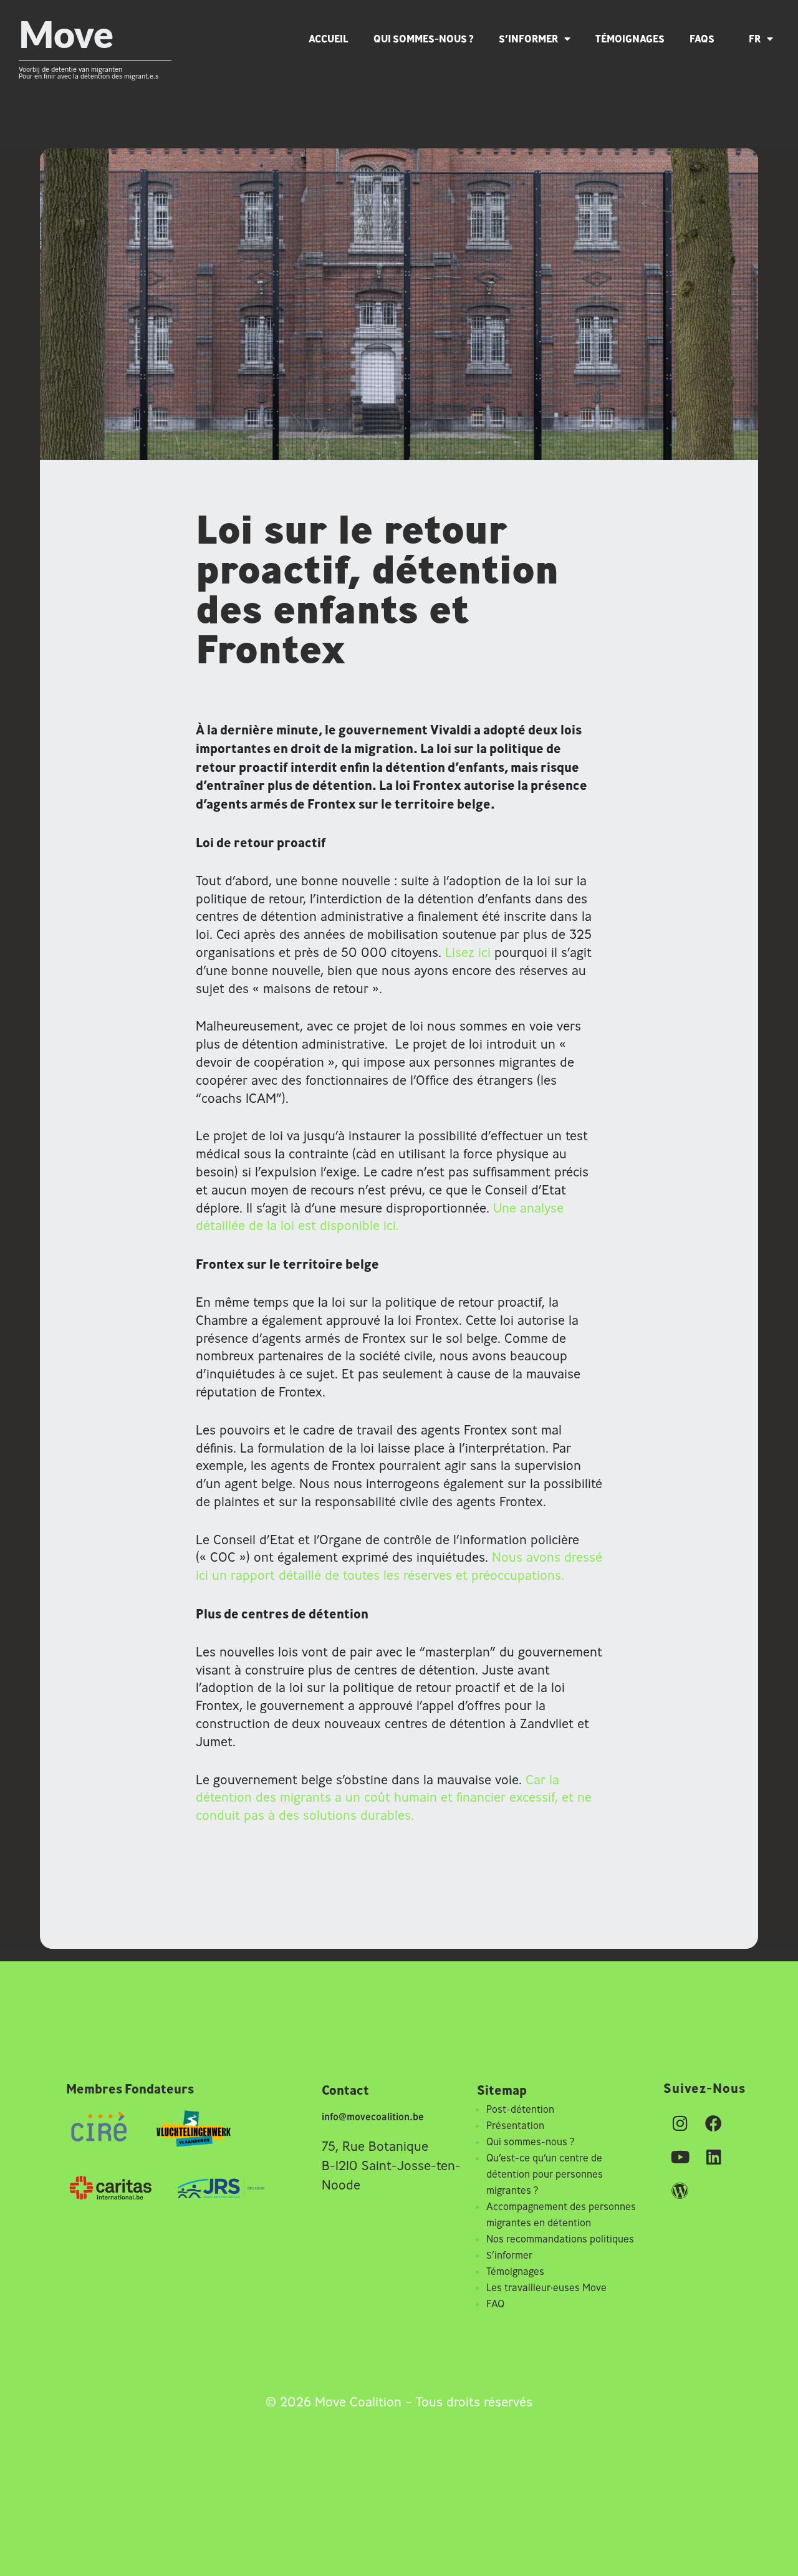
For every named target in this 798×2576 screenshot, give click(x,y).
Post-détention (520, 2109)
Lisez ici (468, 952)
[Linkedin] (714, 2157)
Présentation (515, 2125)
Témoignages (630, 39)
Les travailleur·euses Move (546, 2287)
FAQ (495, 2304)
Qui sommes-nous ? (424, 39)
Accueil (329, 39)
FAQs (702, 39)
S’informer (528, 39)
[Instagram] (680, 2123)
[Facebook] (714, 2123)
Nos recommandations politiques (560, 2239)
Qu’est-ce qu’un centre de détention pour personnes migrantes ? (545, 2174)
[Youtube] (680, 2157)
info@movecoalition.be (373, 2117)
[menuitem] (767, 39)
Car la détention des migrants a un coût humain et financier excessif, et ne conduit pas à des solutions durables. (394, 1798)
